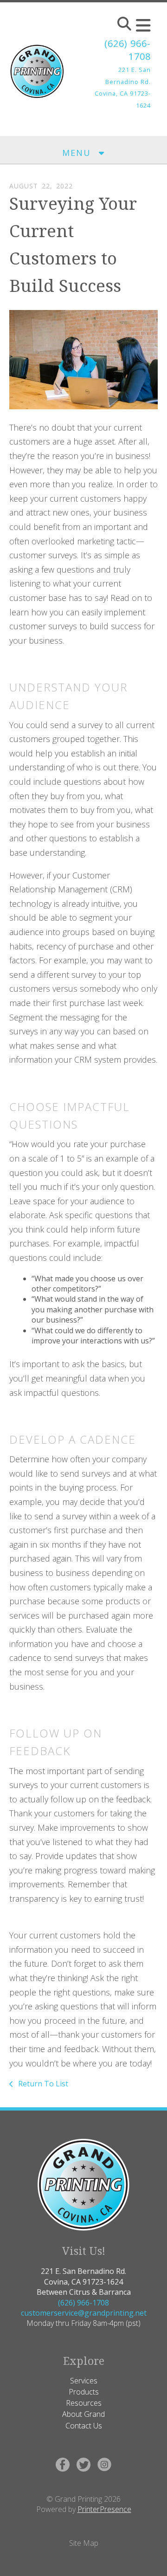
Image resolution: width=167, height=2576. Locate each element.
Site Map (84, 2543)
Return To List (42, 2084)
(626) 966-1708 (83, 2303)
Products (84, 2392)
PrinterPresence (104, 2509)
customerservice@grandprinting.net (84, 2313)
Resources (84, 2403)
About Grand (83, 2414)
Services (84, 2381)
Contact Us (84, 2426)
